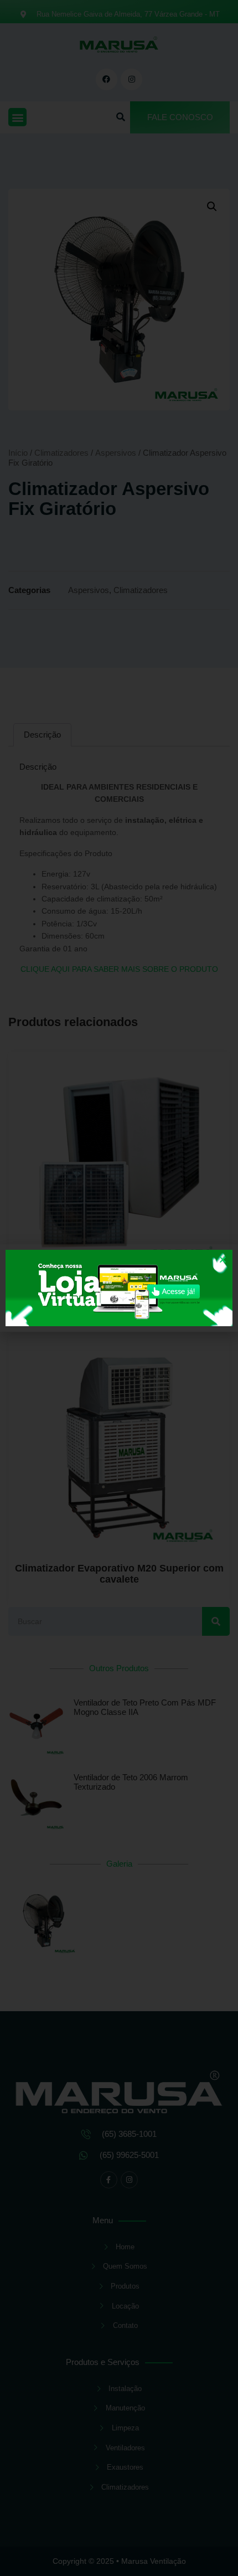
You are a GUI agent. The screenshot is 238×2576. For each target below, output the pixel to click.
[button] (223, 1259)
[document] (119, 1288)
